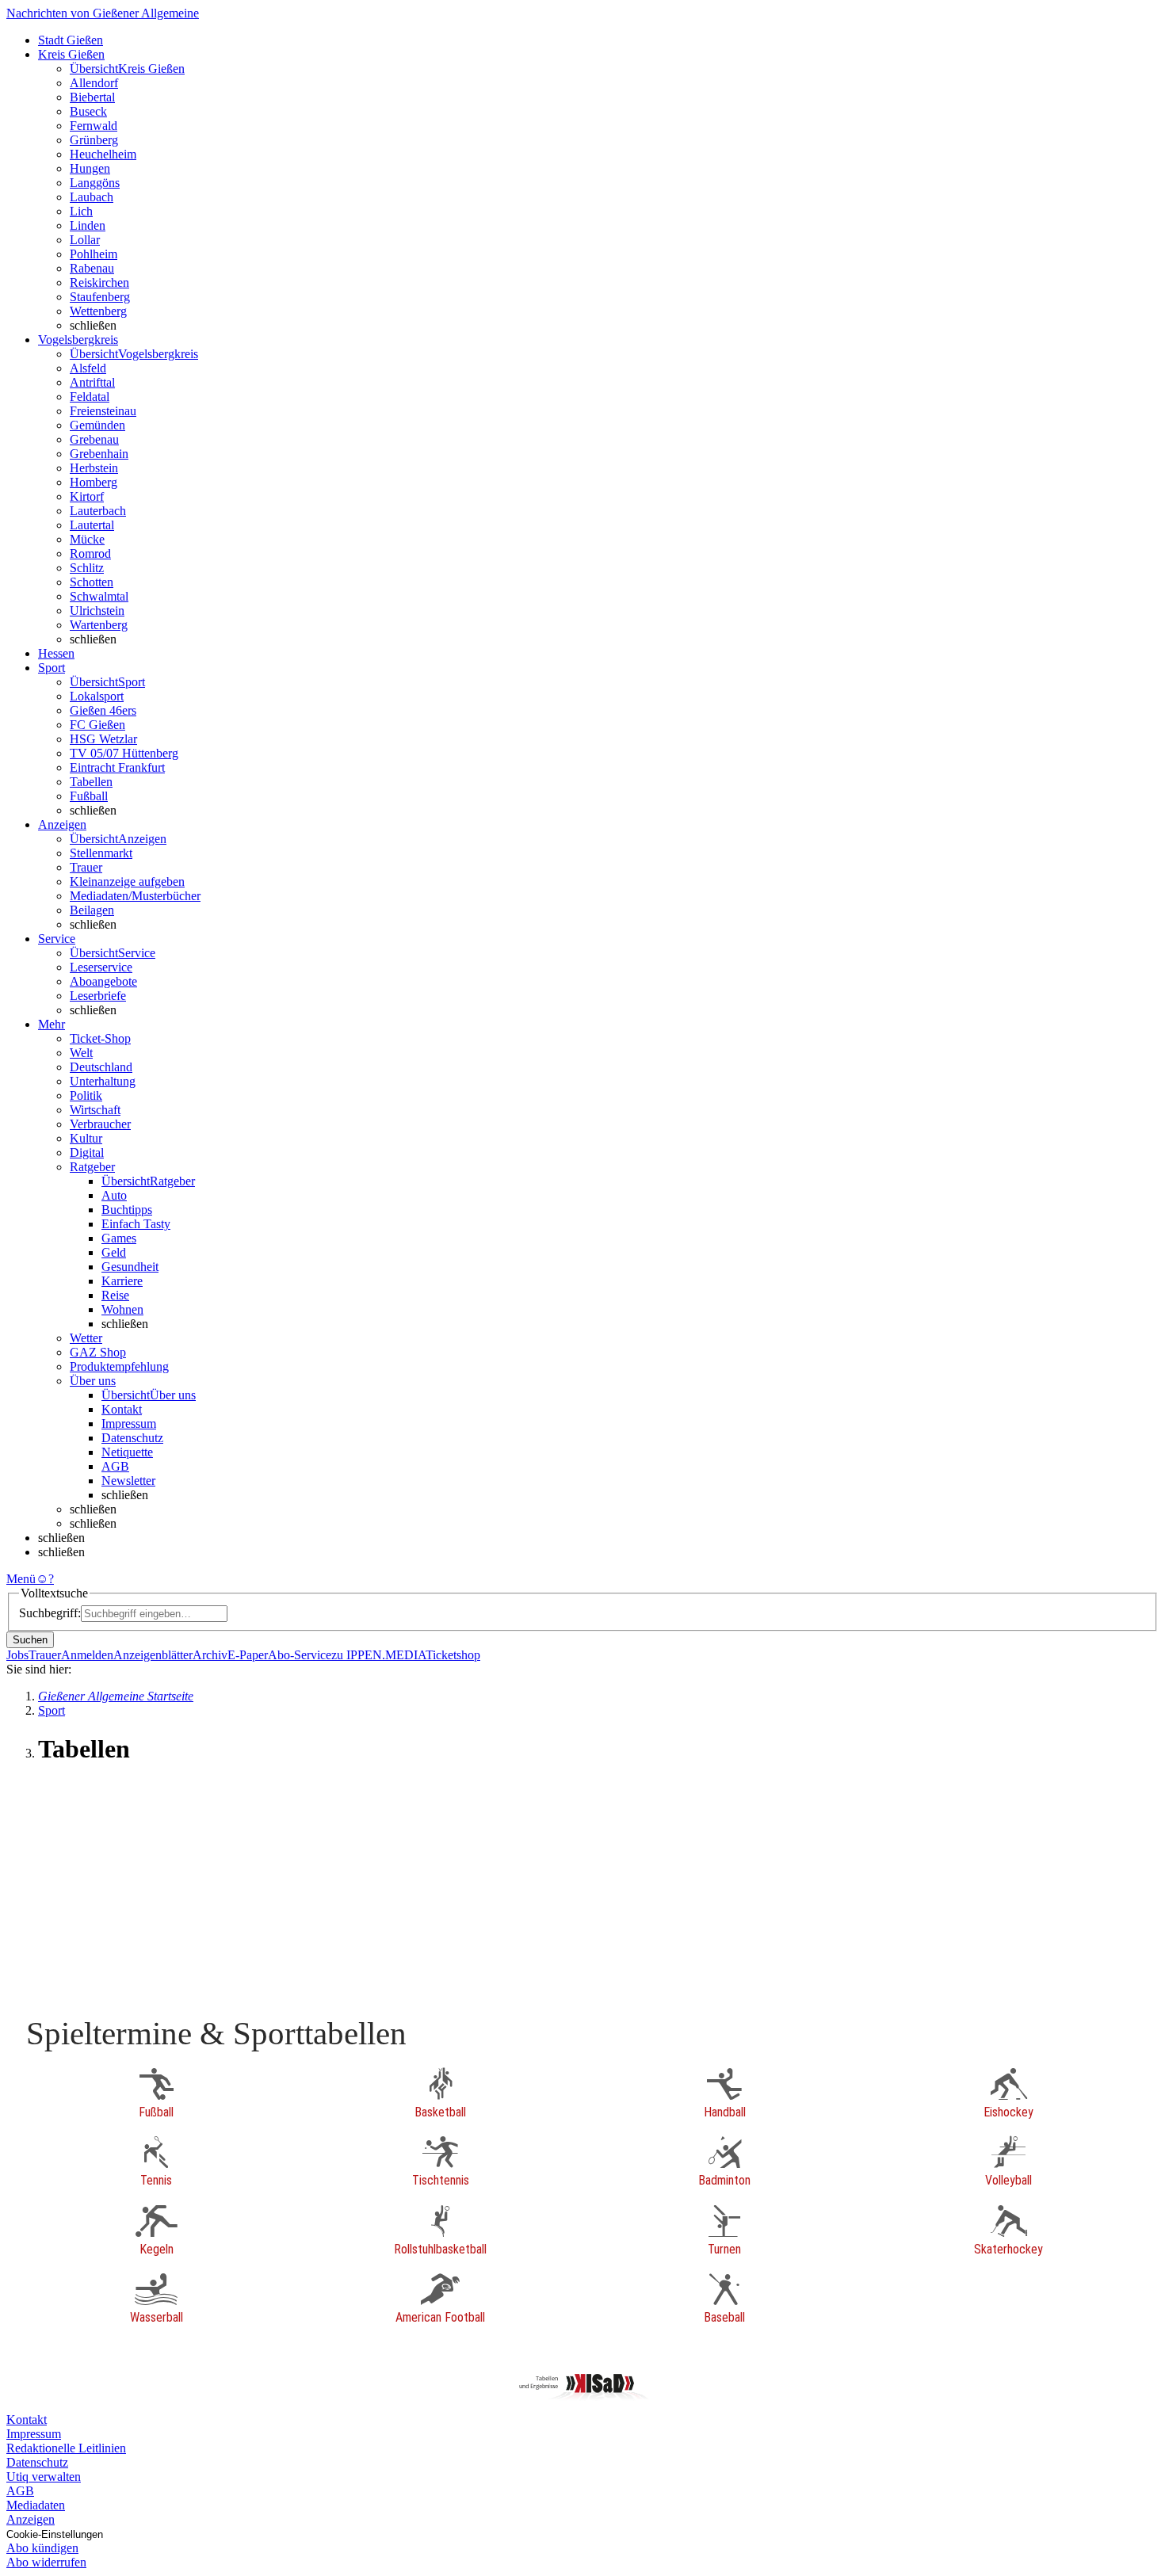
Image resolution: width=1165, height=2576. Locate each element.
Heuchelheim (103, 154)
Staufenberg (100, 297)
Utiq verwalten (44, 2477)
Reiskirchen (99, 282)
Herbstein (94, 468)
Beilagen (92, 910)
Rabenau (92, 268)
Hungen (90, 168)
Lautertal (92, 525)
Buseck (88, 111)
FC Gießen (97, 725)
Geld (114, 1252)
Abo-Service (300, 1655)
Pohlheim (94, 254)
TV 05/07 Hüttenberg (124, 753)
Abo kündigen (42, 2548)
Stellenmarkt (101, 853)
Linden (88, 225)
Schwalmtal (99, 596)
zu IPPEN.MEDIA (378, 1655)
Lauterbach (98, 511)
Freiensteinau (103, 411)
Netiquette (127, 1452)
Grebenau (94, 439)
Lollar (85, 240)
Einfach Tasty (136, 1224)
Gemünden (97, 425)
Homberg (94, 482)
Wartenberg (99, 625)
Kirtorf (87, 496)
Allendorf (94, 83)
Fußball (89, 796)
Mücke (87, 539)
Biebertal (92, 97)
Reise (115, 1295)
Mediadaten (36, 2505)
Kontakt (122, 1409)
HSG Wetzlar (103, 739)
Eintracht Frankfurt (117, 767)
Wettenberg (98, 311)
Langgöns (95, 183)
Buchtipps (127, 1210)
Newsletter (128, 1481)
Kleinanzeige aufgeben (127, 882)
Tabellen (91, 782)
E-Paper (248, 1655)
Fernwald (94, 126)
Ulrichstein (97, 611)
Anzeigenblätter (153, 1655)
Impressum (129, 1423)
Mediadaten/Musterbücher (135, 896)
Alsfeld (88, 368)
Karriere (122, 1281)
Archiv (210, 1655)
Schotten (92, 582)
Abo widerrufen (46, 2562)
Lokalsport (97, 696)
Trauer (86, 867)
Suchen (30, 1640)
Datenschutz (132, 1438)
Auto (114, 1195)
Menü (21, 1579)
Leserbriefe (98, 996)
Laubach (92, 197)
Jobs (17, 1655)
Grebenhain (99, 454)
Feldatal (90, 397)
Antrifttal (92, 382)
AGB (115, 1466)
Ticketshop (453, 1655)
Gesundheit (130, 1267)
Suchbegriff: (50, 1613)
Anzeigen (31, 2519)
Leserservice (101, 967)
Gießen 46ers (103, 710)
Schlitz (87, 568)
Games (119, 1238)
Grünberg (94, 140)
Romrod (90, 553)
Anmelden (87, 1655)
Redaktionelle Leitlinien (66, 2448)
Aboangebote (103, 981)
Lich (81, 211)
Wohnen (122, 1309)
